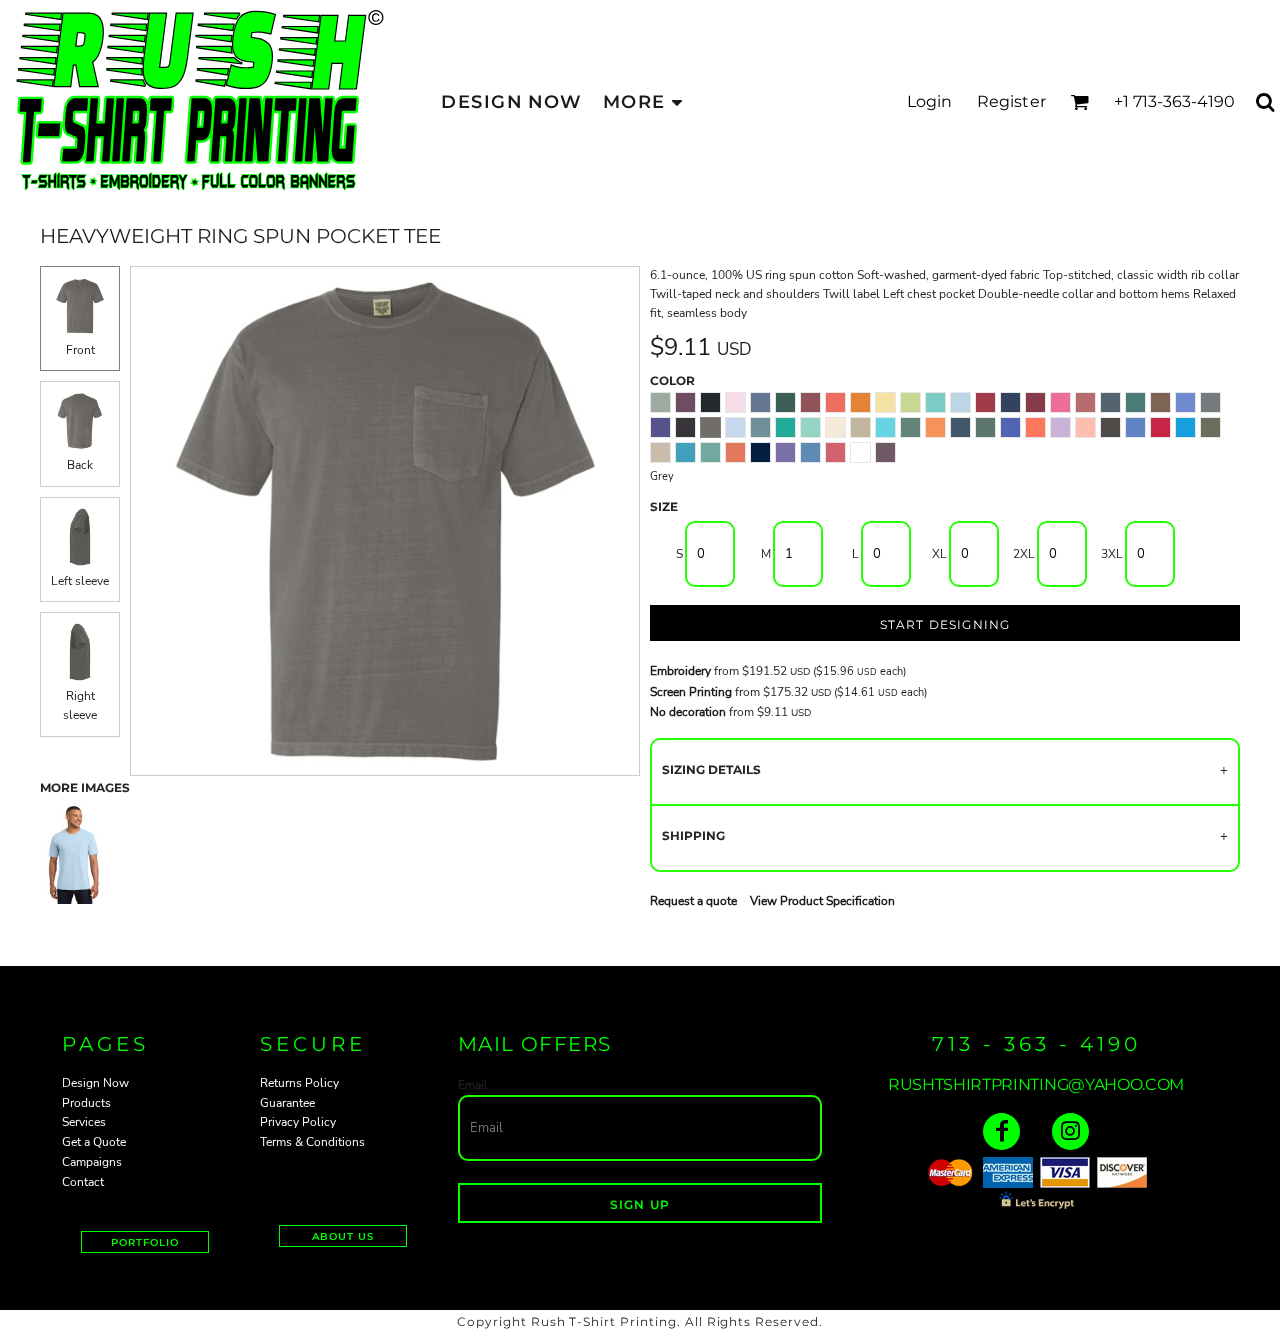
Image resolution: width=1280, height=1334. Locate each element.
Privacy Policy (298, 1122)
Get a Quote (94, 1142)
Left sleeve (80, 581)
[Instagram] (1070, 1131)
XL (939, 554)
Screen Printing (691, 692)
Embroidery (680, 671)
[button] (1079, 101)
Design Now (95, 1083)
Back (80, 465)
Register (1011, 101)
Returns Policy (299, 1083)
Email (473, 1085)
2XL (1024, 554)
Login (930, 101)
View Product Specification (822, 901)
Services (84, 1122)
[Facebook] (1001, 1131)
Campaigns (92, 1162)
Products (86, 1103)
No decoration (688, 712)
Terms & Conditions (312, 1142)
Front (80, 350)
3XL (1112, 554)
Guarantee (287, 1103)
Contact (83, 1182)
